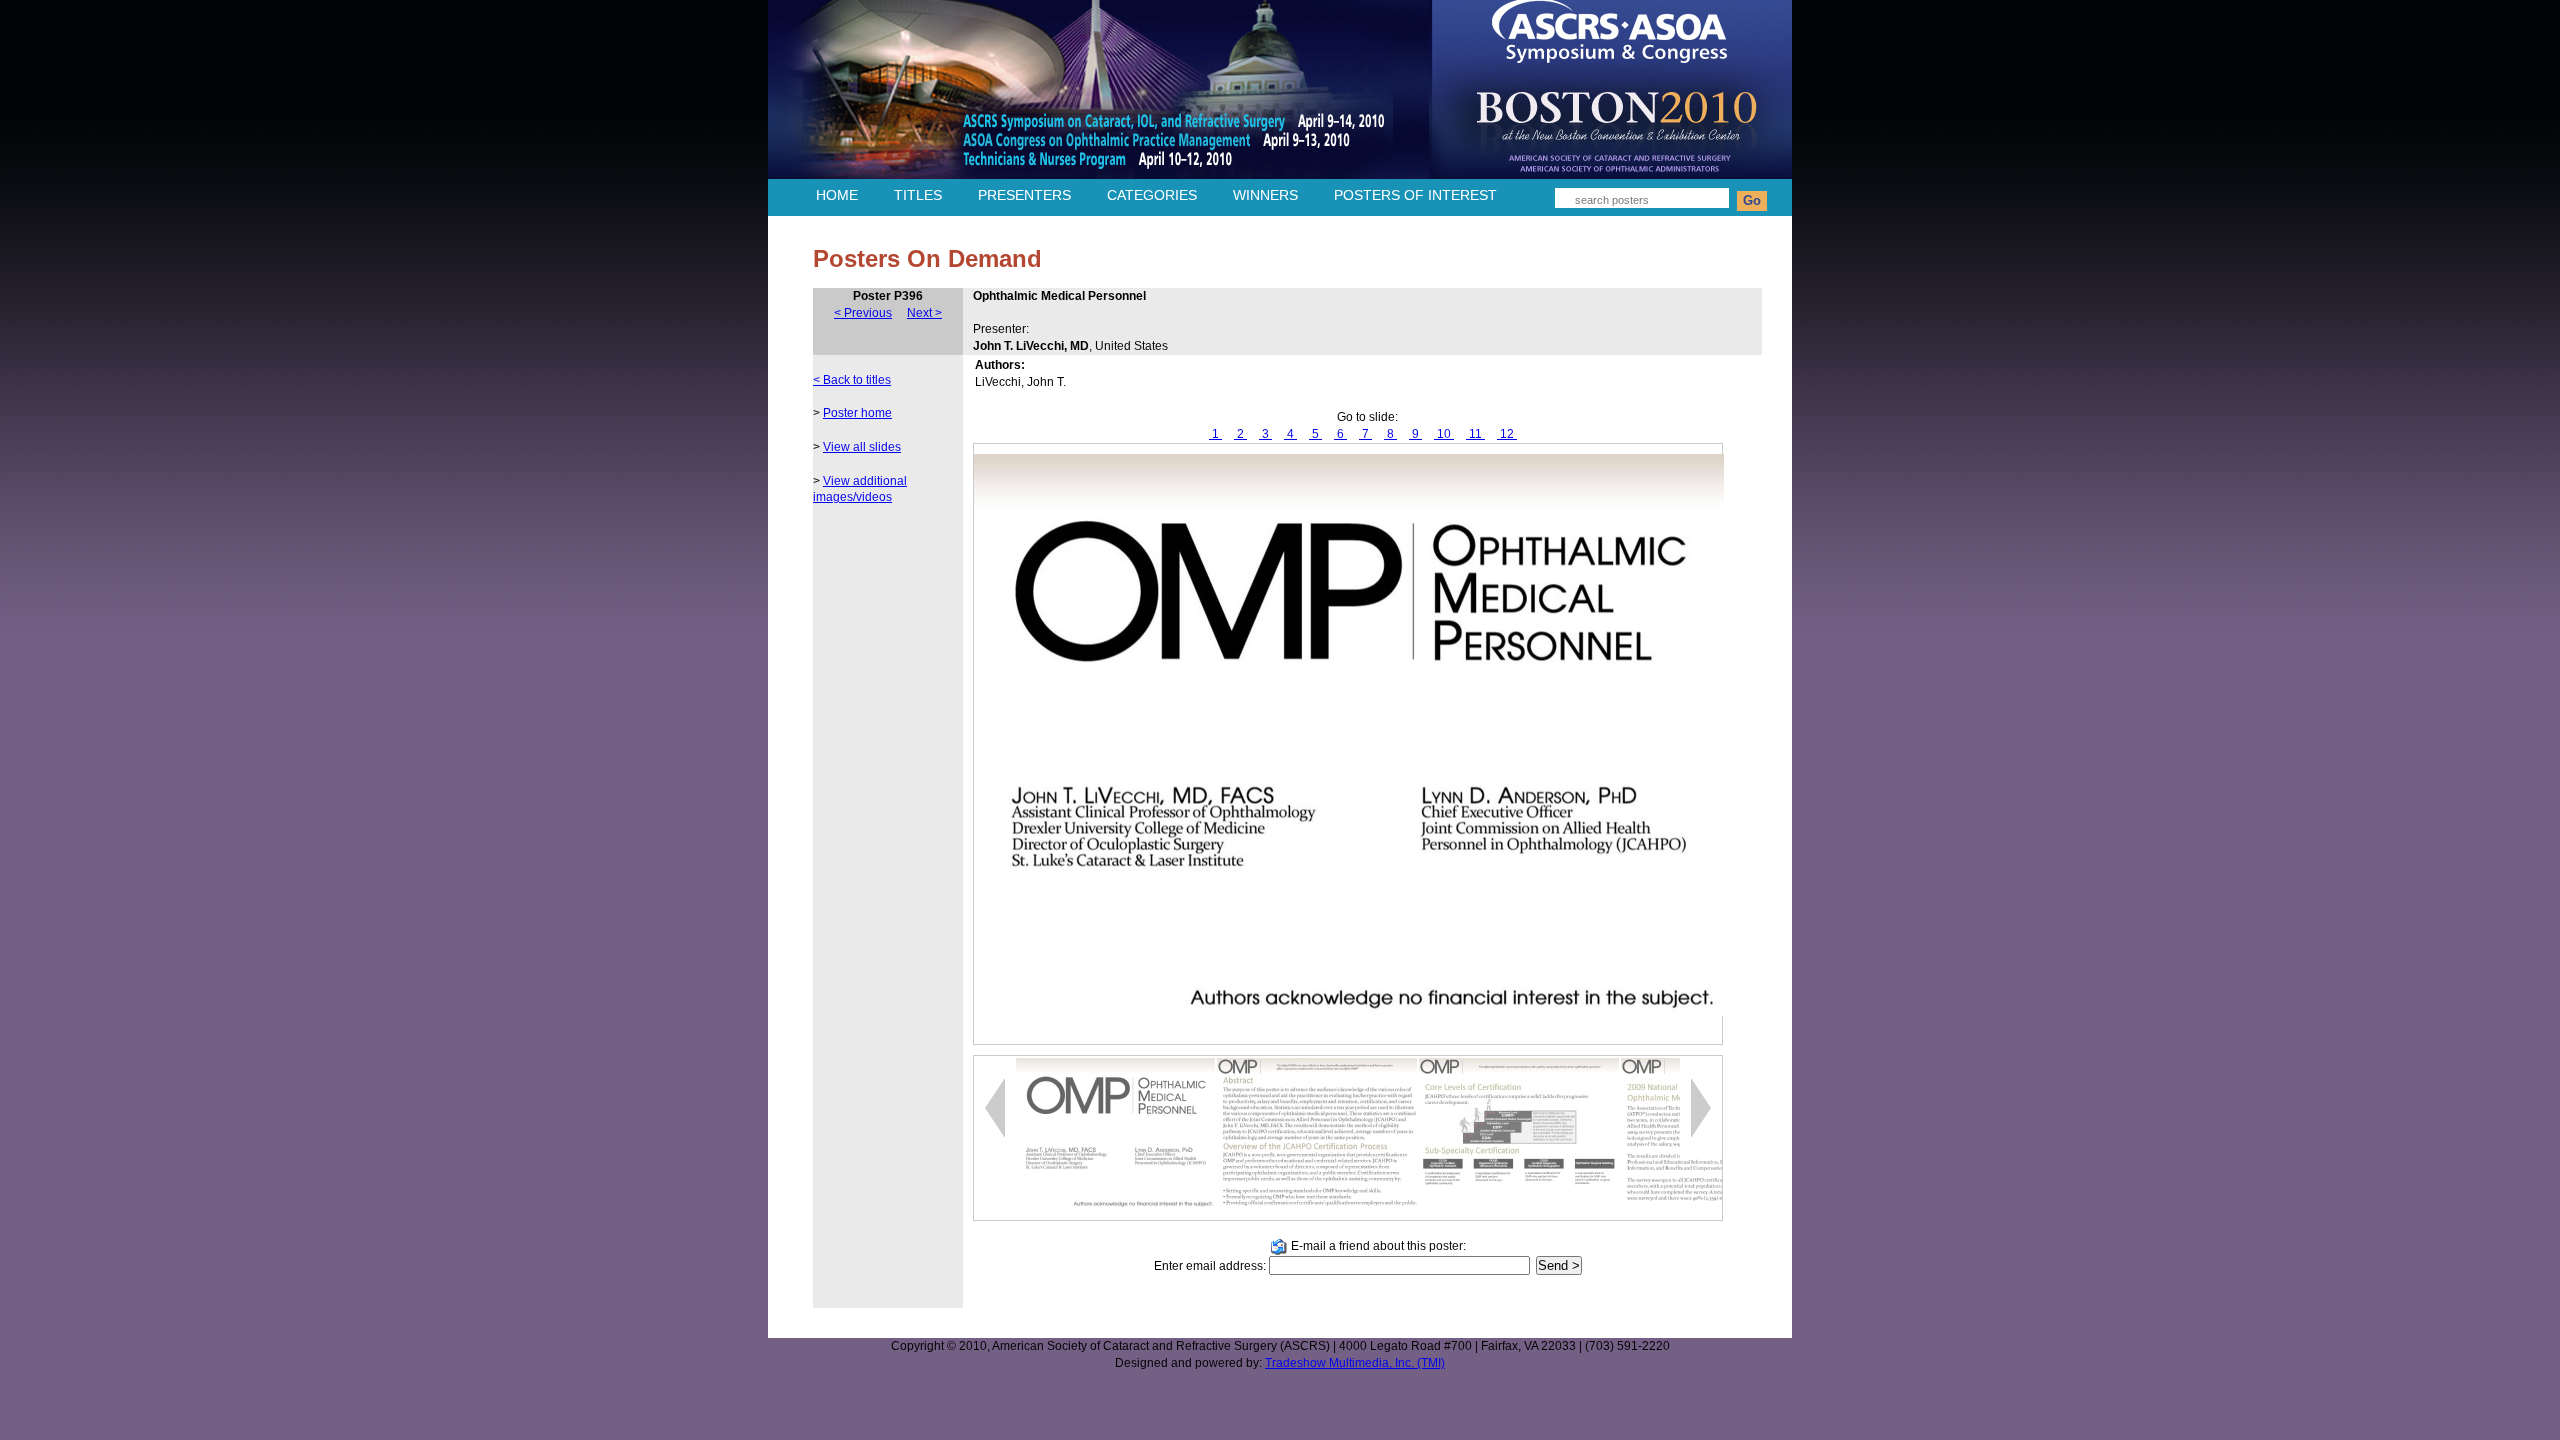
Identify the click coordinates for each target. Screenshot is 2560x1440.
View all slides (862, 447)
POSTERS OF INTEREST (1415, 195)
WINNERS (1265, 195)
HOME (837, 195)
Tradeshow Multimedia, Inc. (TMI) (1355, 1363)
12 (1507, 434)
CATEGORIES (1152, 195)
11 (1475, 434)
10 (1444, 434)
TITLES (918, 195)
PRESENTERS (1024, 195)
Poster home (857, 413)
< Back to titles (852, 380)
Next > (924, 313)
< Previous (863, 313)
